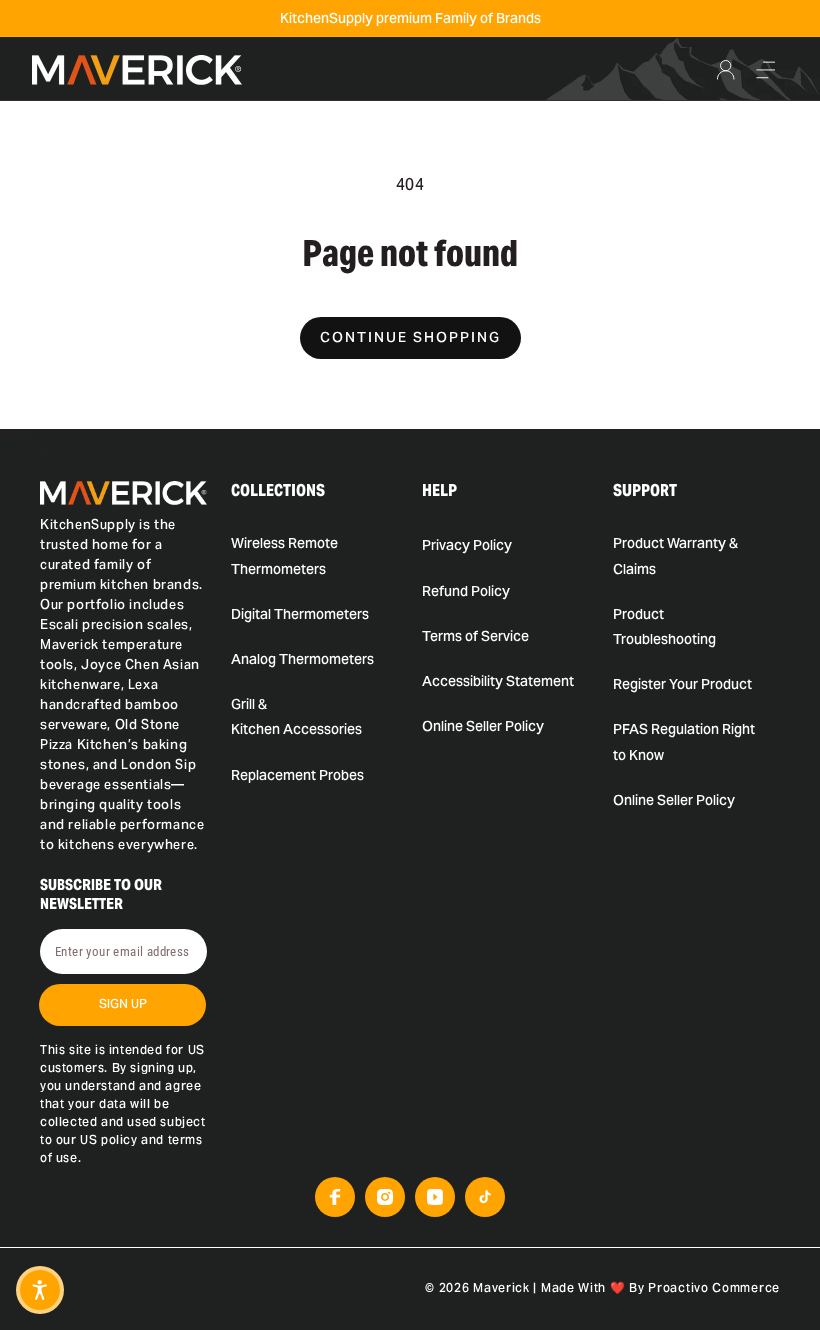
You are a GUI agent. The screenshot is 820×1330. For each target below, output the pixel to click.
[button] (766, 70)
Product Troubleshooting (664, 626)
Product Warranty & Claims (675, 555)
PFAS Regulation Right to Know (684, 741)
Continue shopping (410, 337)
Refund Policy (466, 591)
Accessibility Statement (498, 681)
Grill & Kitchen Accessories (296, 716)
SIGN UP (123, 1003)
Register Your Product (682, 684)
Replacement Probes (297, 775)
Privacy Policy (467, 545)
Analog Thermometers (302, 659)
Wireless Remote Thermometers (284, 555)
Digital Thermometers (300, 614)
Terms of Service (475, 636)
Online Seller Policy (483, 726)
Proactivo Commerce (714, 1287)
